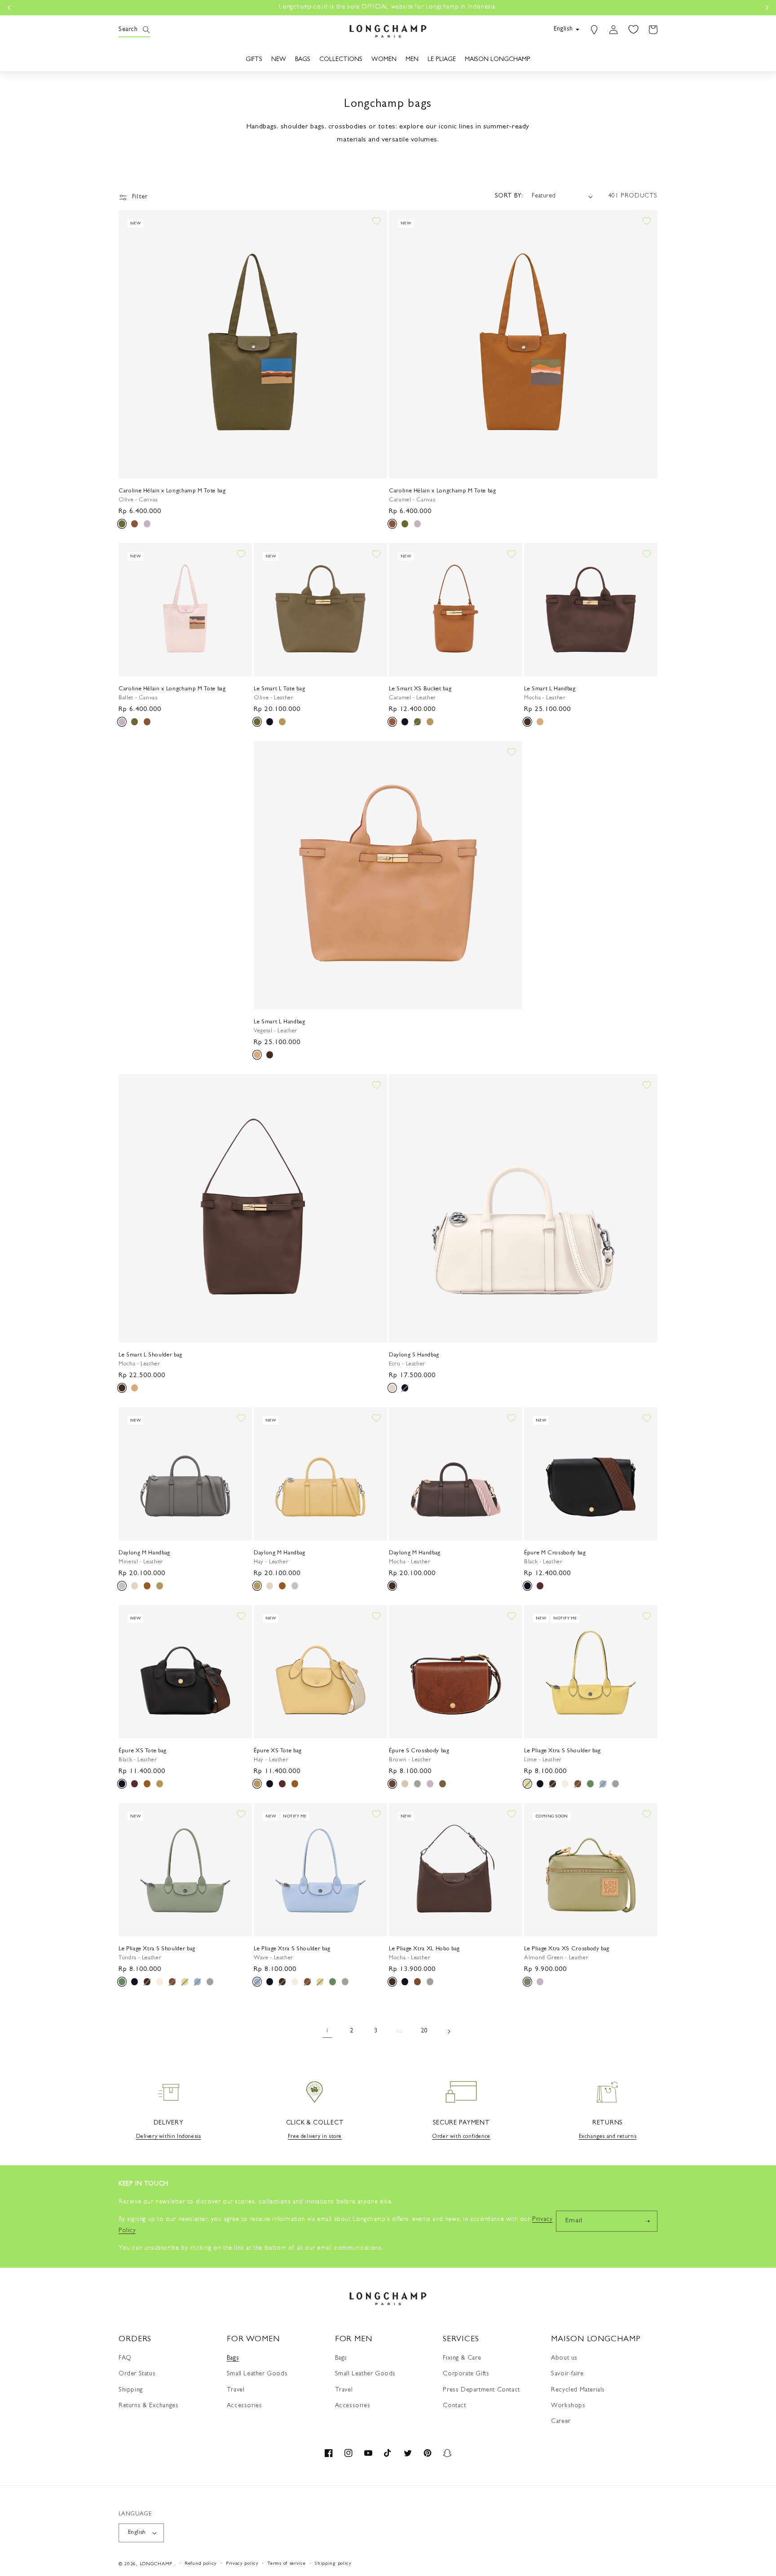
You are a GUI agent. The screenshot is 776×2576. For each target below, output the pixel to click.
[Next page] (449, 2032)
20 (424, 2031)
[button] (128, 30)
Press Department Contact (481, 2390)
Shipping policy (333, 2564)
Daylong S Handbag (414, 1355)
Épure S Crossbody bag (419, 1751)
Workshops (568, 2406)
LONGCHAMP (156, 2564)
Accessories (245, 2406)
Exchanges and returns (608, 2137)
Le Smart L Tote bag (279, 689)
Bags (233, 2358)
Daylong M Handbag (144, 1553)
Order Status (137, 2374)
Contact (454, 2406)
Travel (236, 2390)
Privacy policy (242, 2564)
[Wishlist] (633, 30)
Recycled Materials (578, 2390)
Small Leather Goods (257, 2374)
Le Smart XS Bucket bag (420, 689)
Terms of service (286, 2564)
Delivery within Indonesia (169, 2137)
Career (561, 2422)
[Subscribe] (647, 2221)
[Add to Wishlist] (376, 221)
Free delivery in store (315, 2137)
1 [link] (327, 2031)
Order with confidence (461, 2137)
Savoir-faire (567, 2374)
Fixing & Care (462, 2358)
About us (564, 2358)
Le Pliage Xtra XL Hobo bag (424, 1949)
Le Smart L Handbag (550, 689)
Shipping (131, 2390)
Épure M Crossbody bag (555, 1553)
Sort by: (509, 196)
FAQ (125, 2358)
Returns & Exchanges (148, 2406)
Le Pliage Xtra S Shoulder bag (562, 1751)
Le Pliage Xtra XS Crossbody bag (567, 1949)
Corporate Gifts (466, 2374)
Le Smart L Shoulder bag (150, 1355)
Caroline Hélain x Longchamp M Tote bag (172, 491)
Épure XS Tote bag (143, 1751)
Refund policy (201, 2564)
